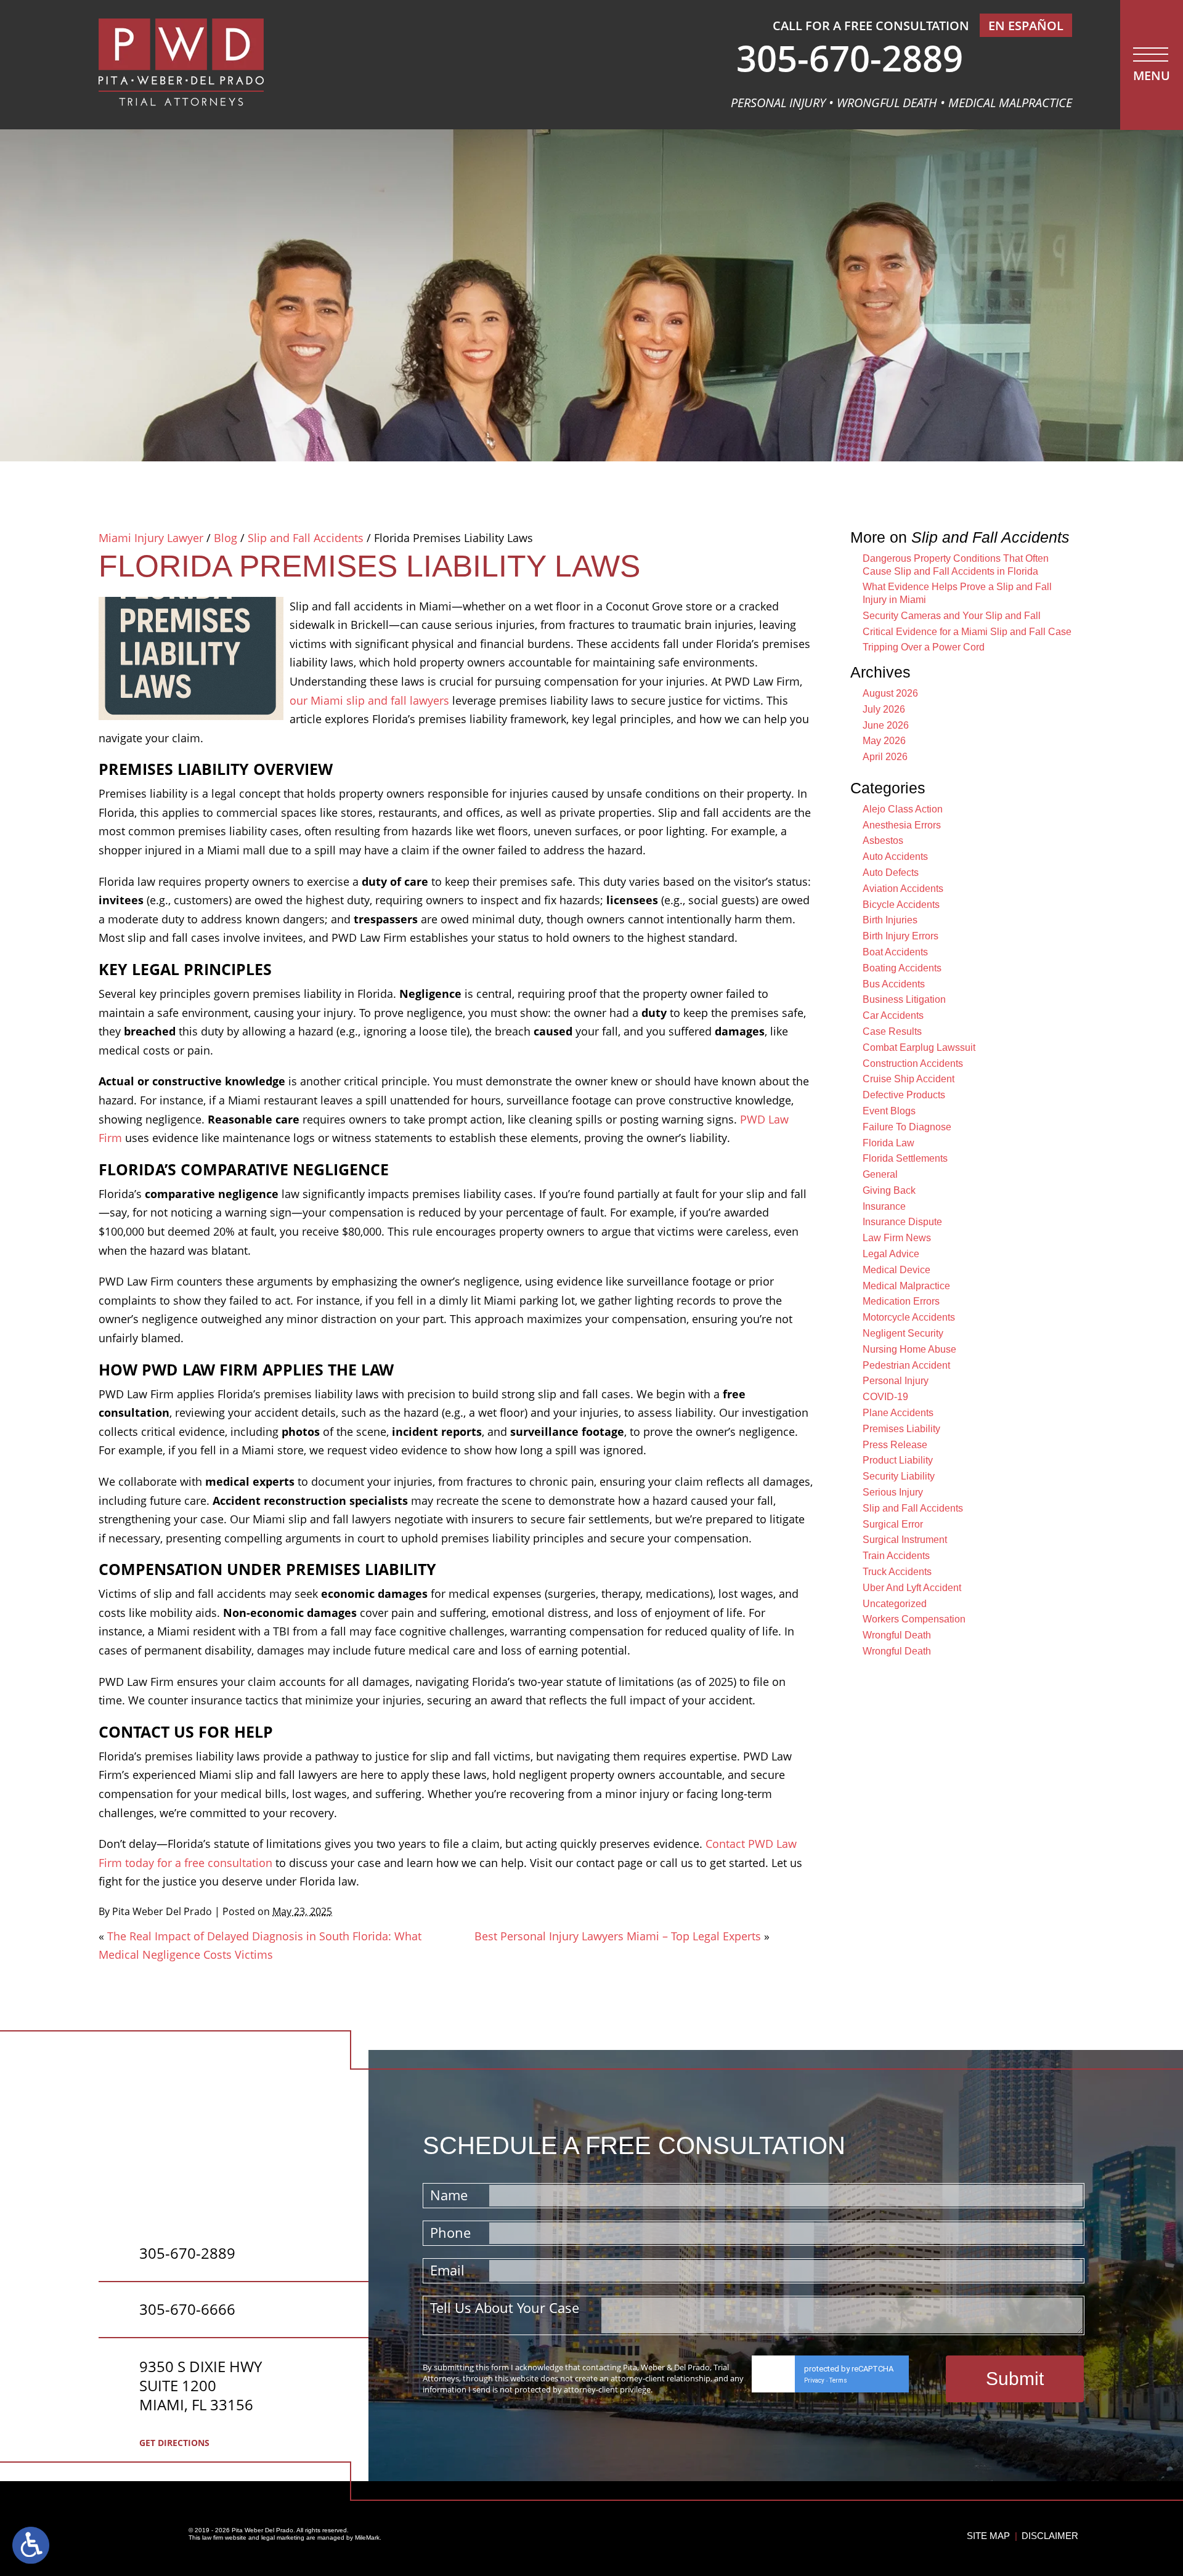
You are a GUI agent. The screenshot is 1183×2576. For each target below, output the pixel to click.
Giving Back (889, 1190)
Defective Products (904, 1095)
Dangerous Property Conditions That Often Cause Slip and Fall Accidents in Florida (956, 565)
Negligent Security (903, 1333)
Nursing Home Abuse (909, 1349)
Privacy (814, 2380)
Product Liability (898, 1460)
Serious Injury (893, 1492)
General (880, 1174)
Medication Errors (901, 1301)
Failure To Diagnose (907, 1127)
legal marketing (283, 2538)
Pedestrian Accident (906, 1365)
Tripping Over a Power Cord (924, 647)
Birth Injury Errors (900, 936)
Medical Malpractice (906, 1286)
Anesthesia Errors (902, 825)
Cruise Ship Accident (909, 1079)
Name (449, 2195)
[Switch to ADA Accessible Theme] (31, 2545)
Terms (838, 2380)
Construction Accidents (913, 1063)
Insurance (884, 1206)
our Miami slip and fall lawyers (369, 700)
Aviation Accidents (903, 889)
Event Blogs (889, 1111)
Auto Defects (891, 873)
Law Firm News (897, 1238)
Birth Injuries (890, 920)
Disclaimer (1050, 2536)
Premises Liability (901, 1429)
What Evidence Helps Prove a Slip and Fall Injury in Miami (957, 593)
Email (447, 2270)
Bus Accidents (894, 984)
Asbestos (883, 840)
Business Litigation (904, 999)
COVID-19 (885, 1397)
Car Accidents (893, 1015)
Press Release (895, 1445)
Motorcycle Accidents (909, 1317)
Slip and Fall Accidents (306, 538)
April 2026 (885, 757)
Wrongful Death (897, 1635)
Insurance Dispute (902, 1222)
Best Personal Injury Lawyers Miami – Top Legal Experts (618, 1936)
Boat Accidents (895, 952)
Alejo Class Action (903, 809)
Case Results (892, 1031)
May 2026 (884, 741)
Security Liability (899, 1476)
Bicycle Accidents (901, 905)
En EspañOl (1026, 26)
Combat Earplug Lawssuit (919, 1047)
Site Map (988, 2536)
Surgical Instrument (905, 1540)
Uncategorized (895, 1604)
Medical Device (896, 1270)
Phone (450, 2232)
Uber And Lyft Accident (912, 1588)
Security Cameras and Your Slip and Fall (952, 616)
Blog (226, 538)
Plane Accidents (898, 1413)
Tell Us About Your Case (505, 2307)
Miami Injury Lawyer (151, 538)
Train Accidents (896, 1556)
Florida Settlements (905, 1158)
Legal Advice (891, 1254)
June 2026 (886, 725)
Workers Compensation (914, 1619)
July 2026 (884, 709)
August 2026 (890, 693)
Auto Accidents (895, 857)
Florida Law (888, 1143)
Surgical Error (893, 1524)
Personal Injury (896, 1381)
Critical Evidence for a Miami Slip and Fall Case (967, 632)
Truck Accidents (897, 1572)
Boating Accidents (902, 968)
